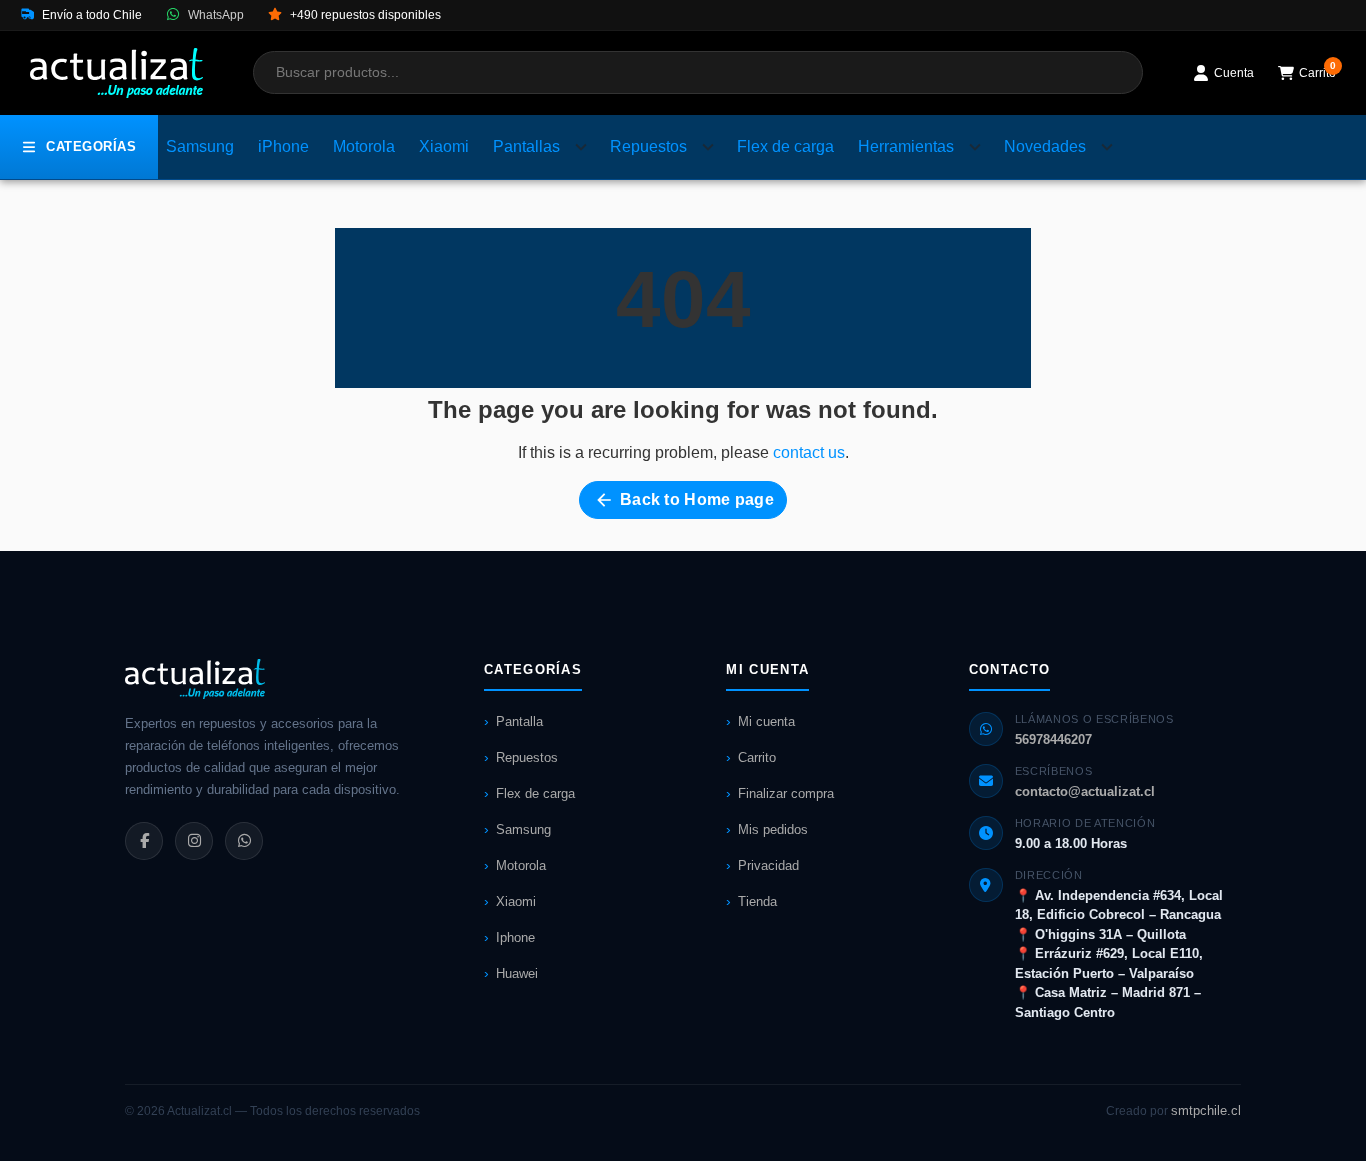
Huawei (517, 973)
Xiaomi (444, 146)
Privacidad (768, 865)
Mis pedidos (773, 829)
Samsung (200, 146)
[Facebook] (144, 841)
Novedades (1045, 146)
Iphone (515, 937)
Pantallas (526, 146)
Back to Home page (684, 500)
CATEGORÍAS (91, 146)
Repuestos (648, 146)
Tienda (757, 901)
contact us (809, 452)
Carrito (757, 757)
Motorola (364, 146)
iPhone (283, 146)
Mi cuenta (766, 721)
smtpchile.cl (1206, 1110)
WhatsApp (214, 15)
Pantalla (519, 721)
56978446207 (1053, 739)
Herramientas (906, 146)
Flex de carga (785, 146)
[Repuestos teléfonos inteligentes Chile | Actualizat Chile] (116, 73)
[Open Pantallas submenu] (581, 147)
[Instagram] (194, 841)
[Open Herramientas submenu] (975, 147)
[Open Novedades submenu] (1107, 147)
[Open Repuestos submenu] (708, 147)
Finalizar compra (786, 793)
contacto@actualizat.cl (1085, 791)
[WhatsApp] (244, 841)
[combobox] (698, 72)
